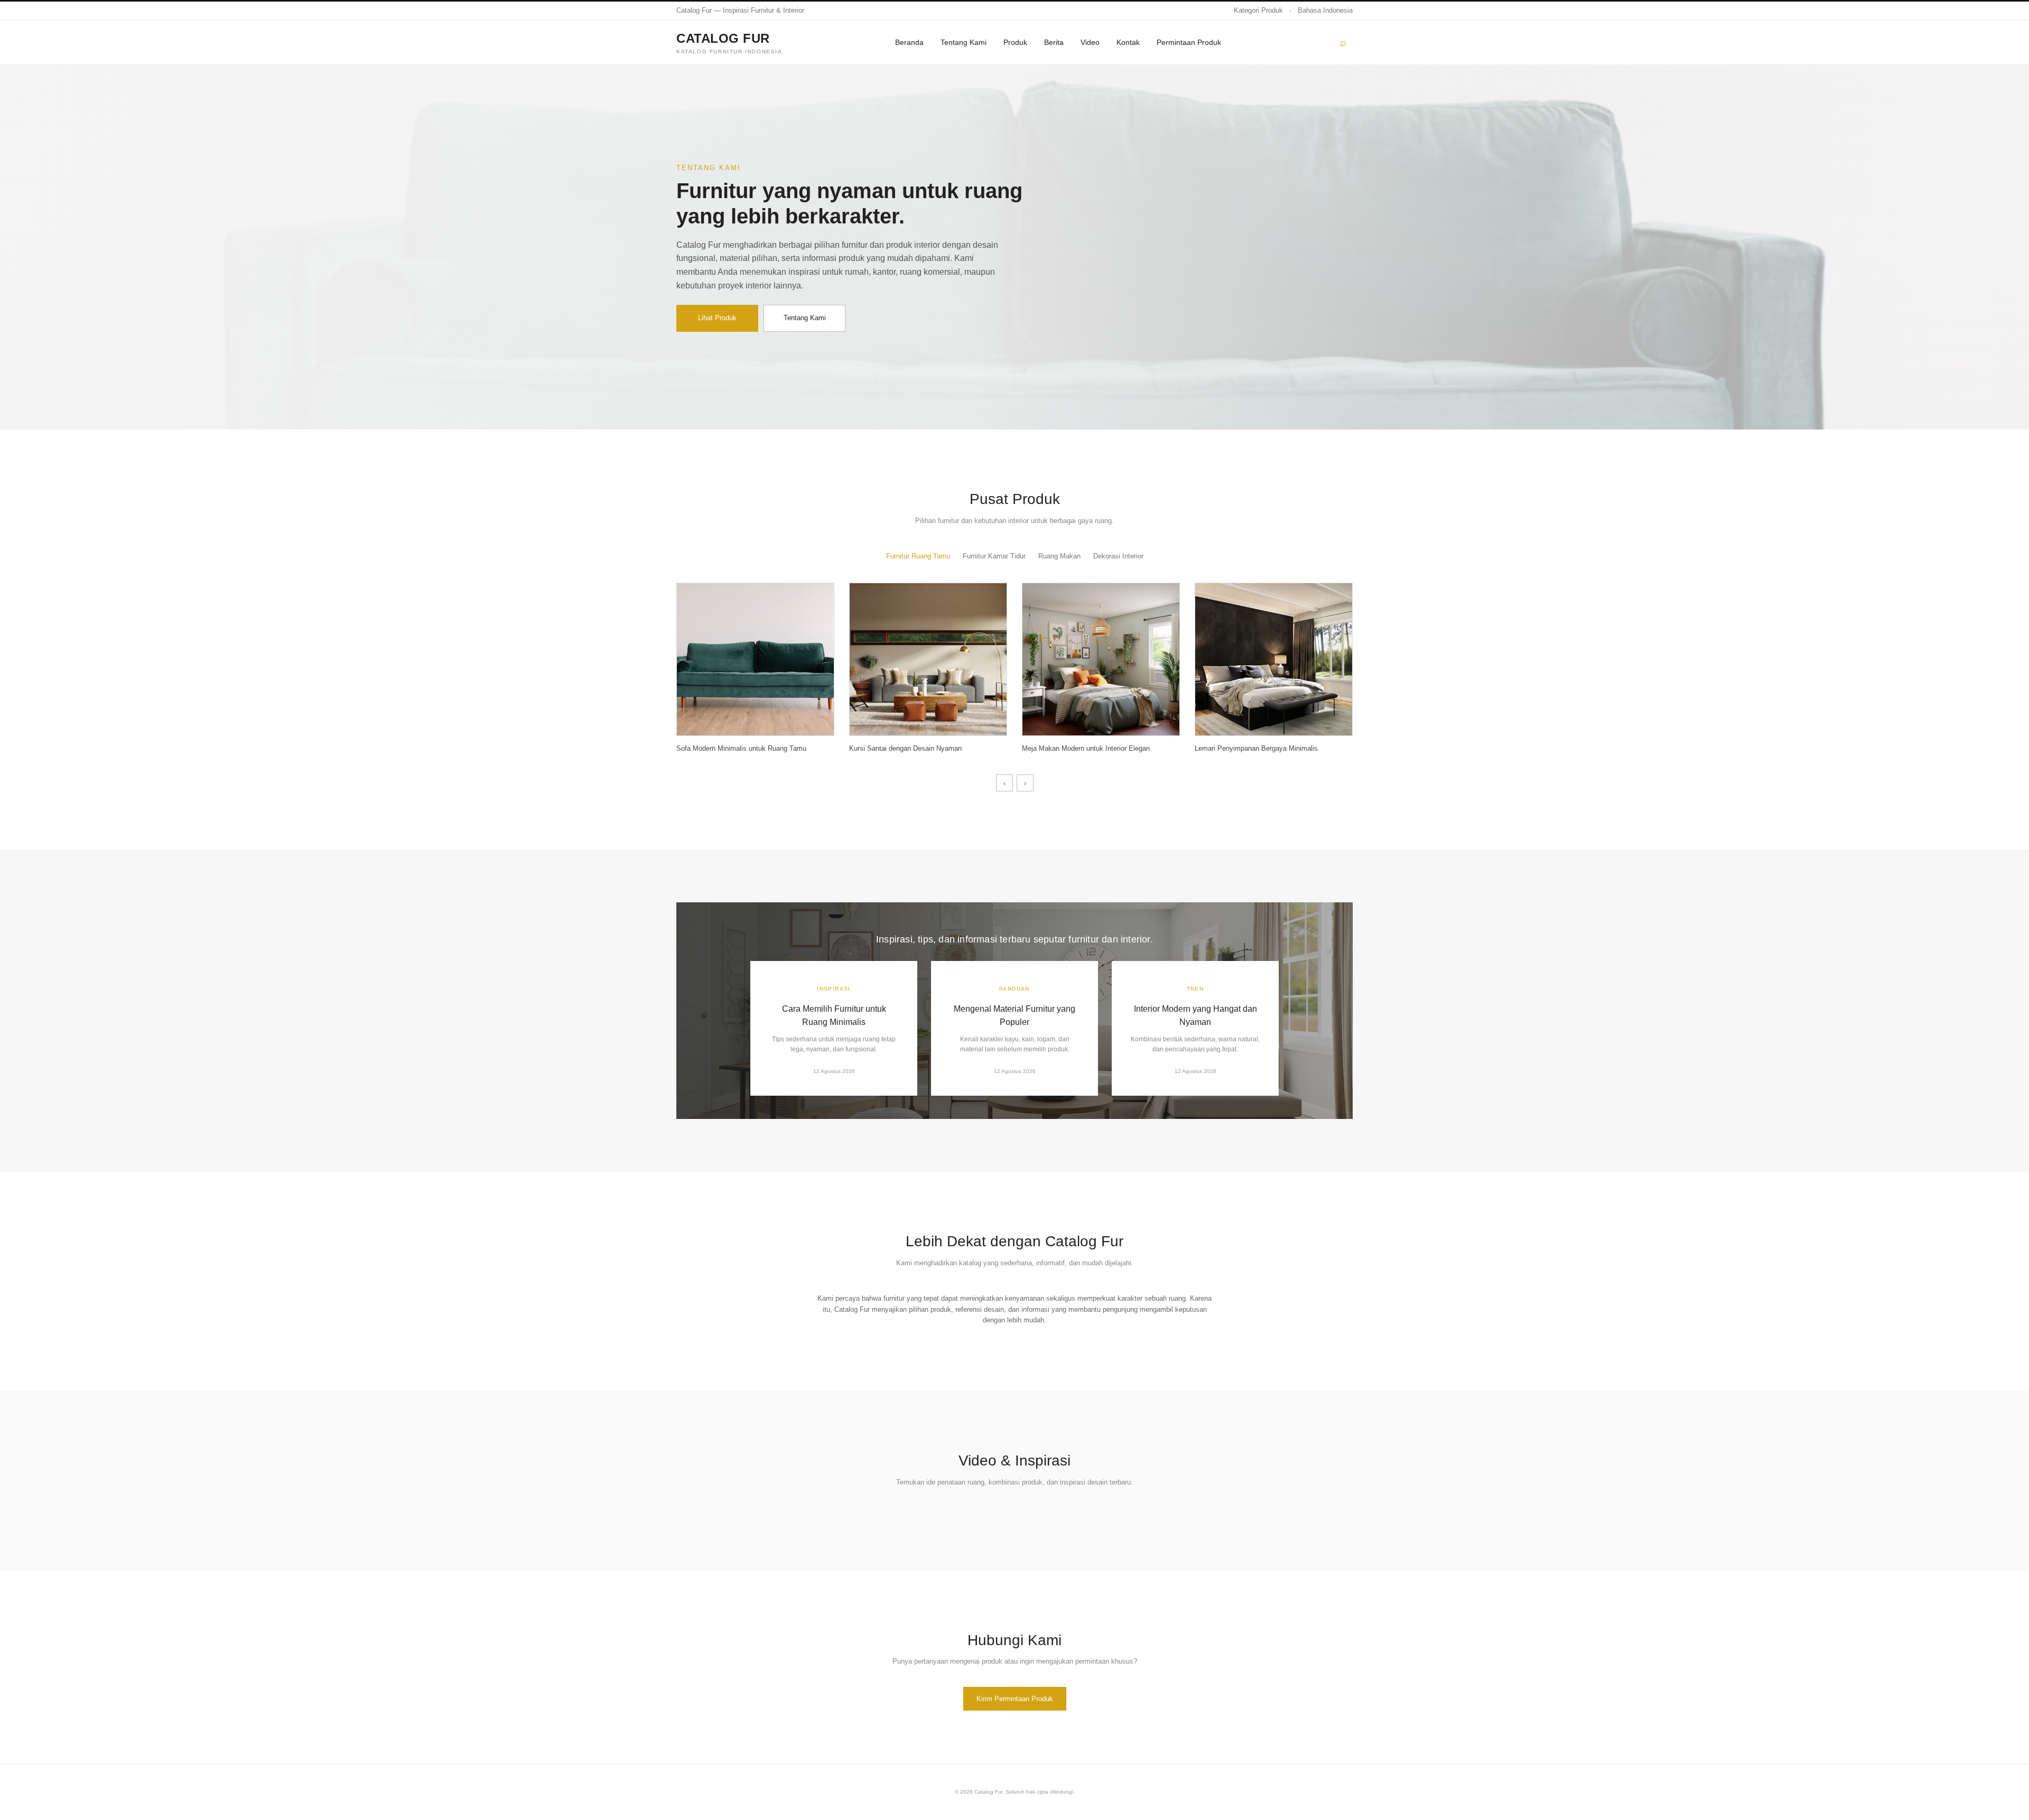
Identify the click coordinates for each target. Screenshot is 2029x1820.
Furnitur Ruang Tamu (918, 556)
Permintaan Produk (1189, 42)
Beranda (909, 42)
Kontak (1128, 42)
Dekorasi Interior (1118, 556)
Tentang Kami (964, 42)
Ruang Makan (1059, 556)
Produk (1015, 42)
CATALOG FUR (729, 43)
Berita (1054, 42)
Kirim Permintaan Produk (1015, 1699)
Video (1090, 42)
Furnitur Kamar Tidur (994, 556)
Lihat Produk (717, 318)
